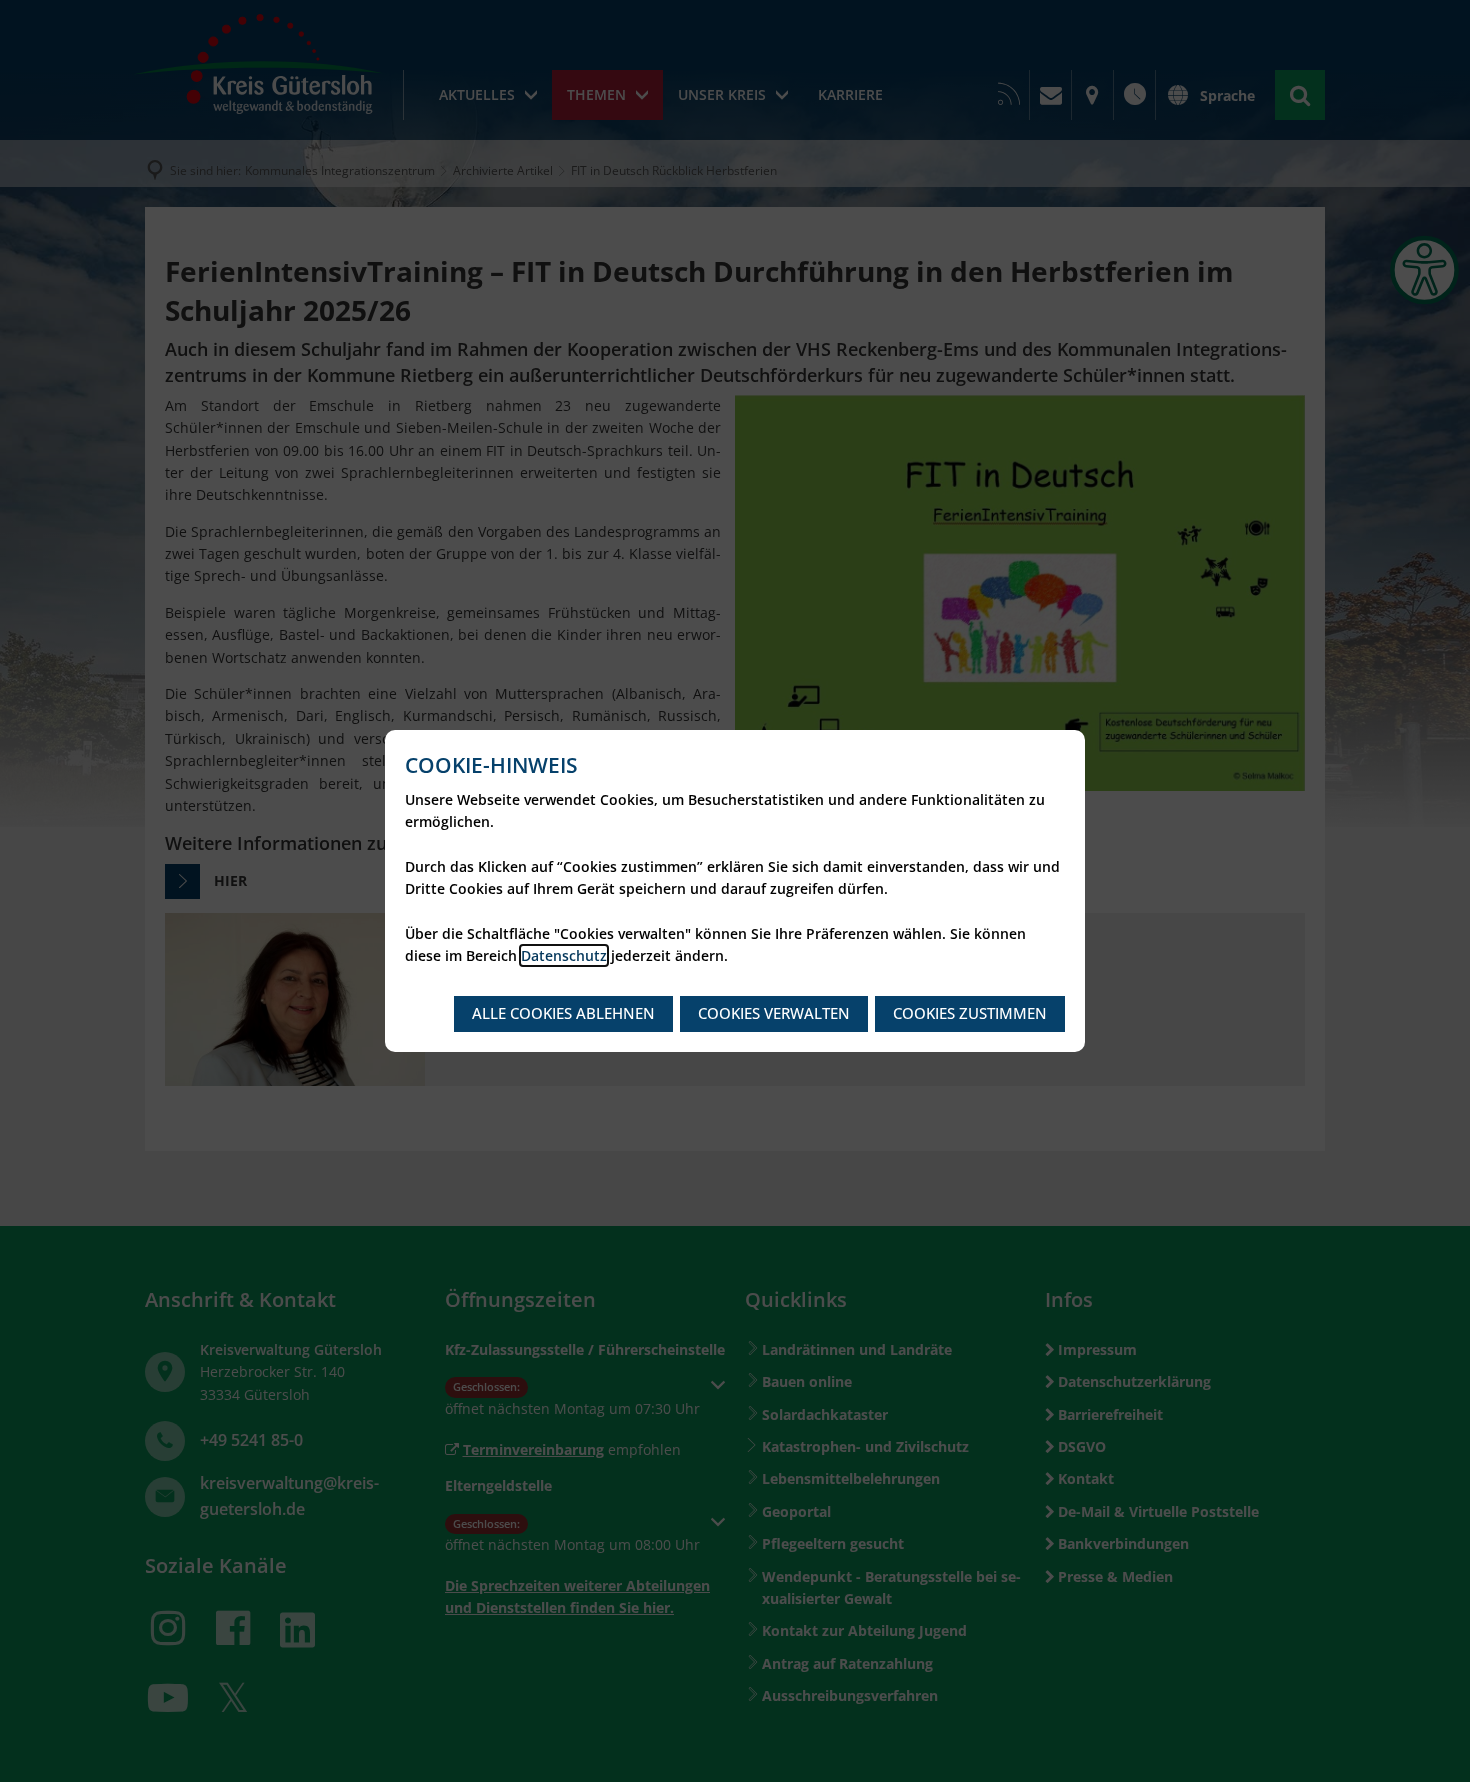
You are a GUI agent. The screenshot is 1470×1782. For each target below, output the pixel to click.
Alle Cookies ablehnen (563, 1013)
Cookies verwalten (774, 1013)
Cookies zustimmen (970, 1013)
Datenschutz (564, 955)
